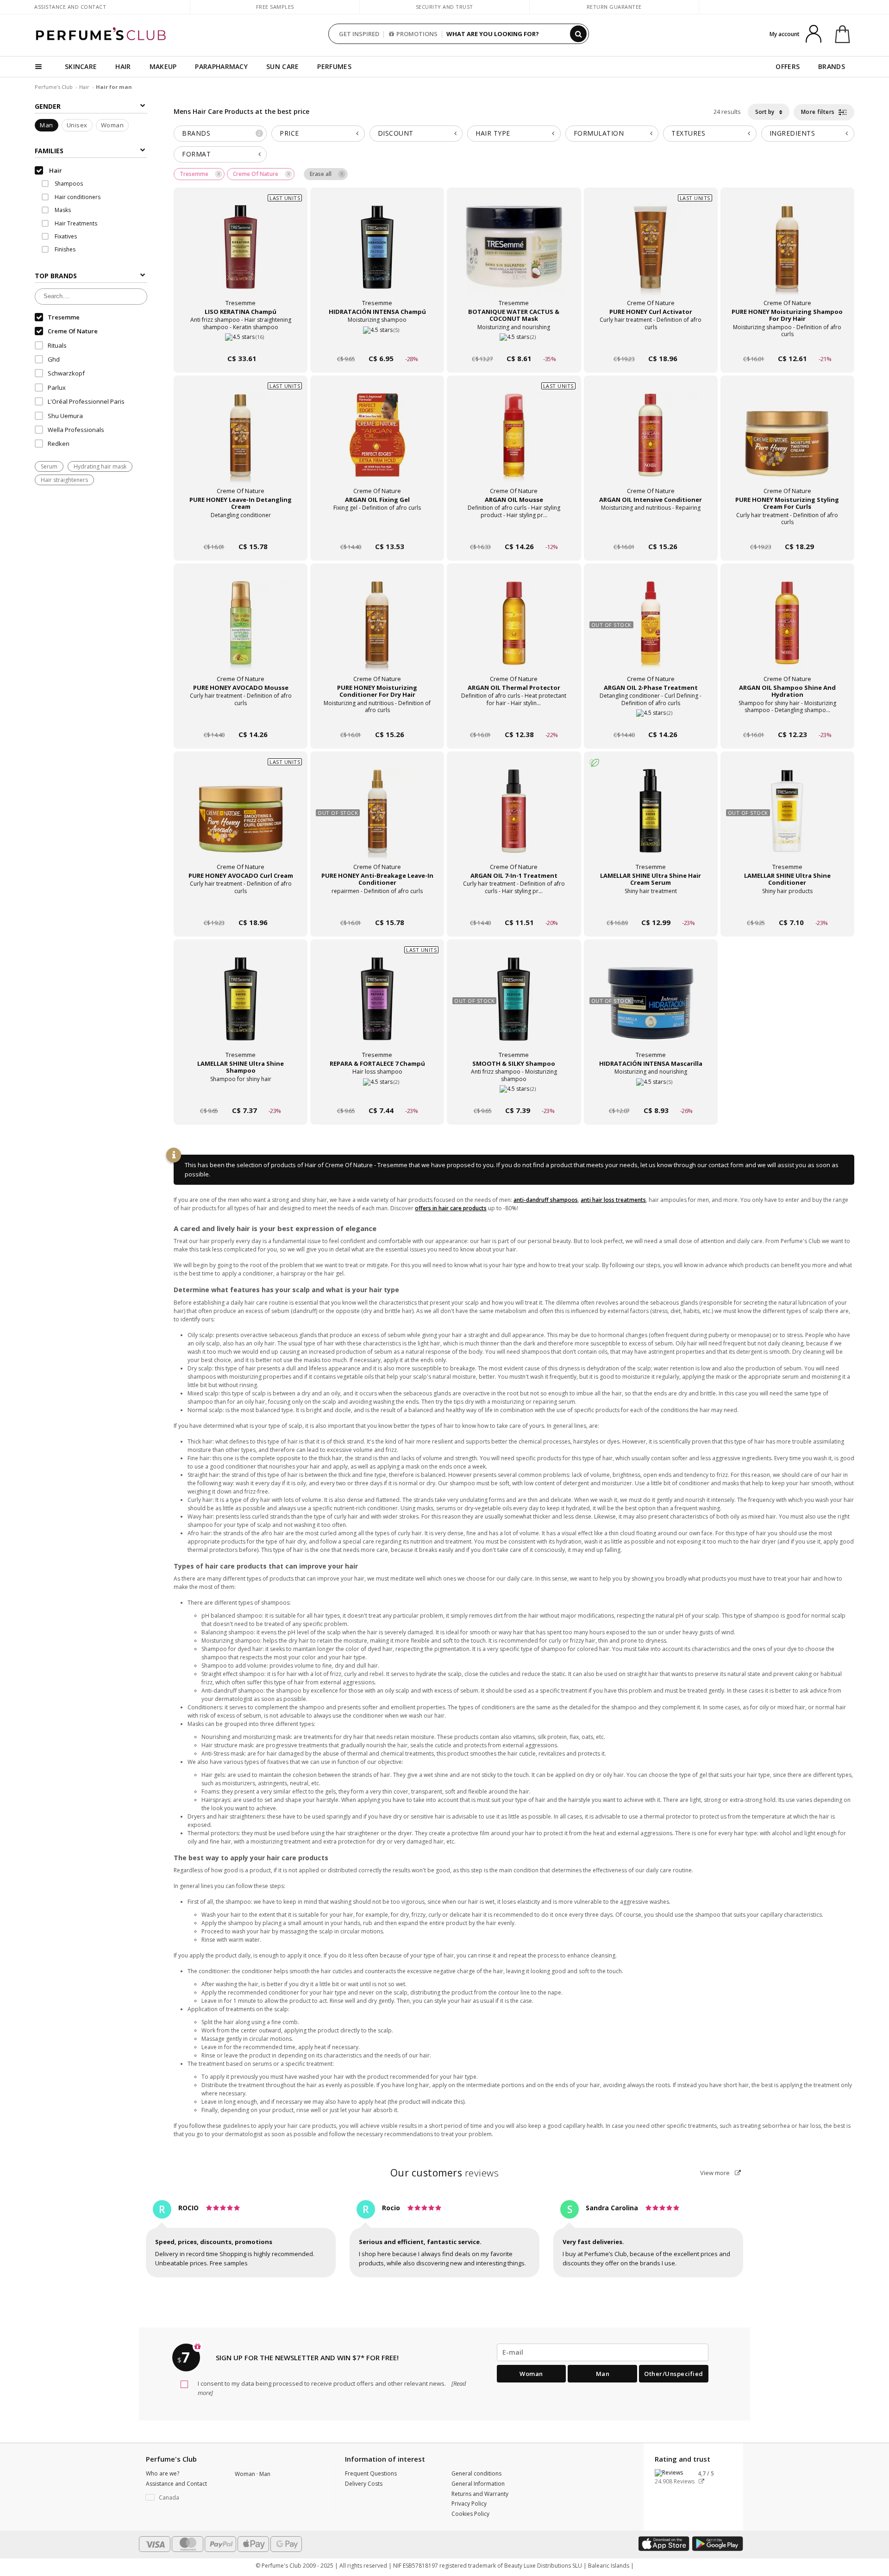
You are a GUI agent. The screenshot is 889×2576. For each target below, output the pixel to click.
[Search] (578, 34)
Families (49, 151)
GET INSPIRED (359, 34)
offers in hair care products (451, 1208)
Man (47, 125)
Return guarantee (614, 7)
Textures (688, 133)
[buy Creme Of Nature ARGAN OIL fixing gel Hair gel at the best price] (377, 444)
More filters (819, 112)
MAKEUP (163, 66)
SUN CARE (282, 66)
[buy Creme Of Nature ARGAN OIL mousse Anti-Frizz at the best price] (514, 444)
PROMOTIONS (417, 34)
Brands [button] (222, 133)
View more (716, 2173)
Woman (113, 125)
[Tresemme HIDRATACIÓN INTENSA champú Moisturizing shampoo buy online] (377, 341)
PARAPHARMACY (221, 66)
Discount (396, 133)
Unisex (77, 125)
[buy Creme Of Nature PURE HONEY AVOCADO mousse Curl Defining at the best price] (241, 632)
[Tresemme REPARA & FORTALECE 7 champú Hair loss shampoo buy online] (377, 1093)
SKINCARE (81, 66)
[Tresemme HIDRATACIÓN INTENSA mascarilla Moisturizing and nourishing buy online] (651, 1093)
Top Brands (56, 276)
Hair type (493, 133)
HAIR (123, 66)
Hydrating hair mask (100, 466)
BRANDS (832, 66)
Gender (48, 106)
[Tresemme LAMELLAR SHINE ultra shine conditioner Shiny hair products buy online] (787, 905)
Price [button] (289, 133)
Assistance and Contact (70, 7)
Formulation (599, 133)
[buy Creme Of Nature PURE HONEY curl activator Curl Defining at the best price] (651, 256)
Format (196, 154)
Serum (49, 466)
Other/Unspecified (674, 2374)
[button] (183, 2498)
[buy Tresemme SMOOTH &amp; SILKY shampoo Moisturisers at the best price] (514, 1008)
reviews (445, 2173)
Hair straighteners (64, 480)
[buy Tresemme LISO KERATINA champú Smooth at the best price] (241, 256)
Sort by (765, 112)
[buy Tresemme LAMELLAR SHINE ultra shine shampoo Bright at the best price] (241, 1008)
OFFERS (788, 66)
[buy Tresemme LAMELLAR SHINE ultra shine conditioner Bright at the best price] (787, 820)
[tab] (220, 134)
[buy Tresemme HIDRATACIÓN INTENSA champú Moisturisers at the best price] (377, 256)
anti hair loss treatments (613, 1200)
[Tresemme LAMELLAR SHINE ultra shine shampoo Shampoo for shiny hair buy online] (241, 1093)
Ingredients (792, 133)
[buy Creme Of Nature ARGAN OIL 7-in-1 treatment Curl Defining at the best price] (514, 820)
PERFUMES (334, 66)
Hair (84, 87)
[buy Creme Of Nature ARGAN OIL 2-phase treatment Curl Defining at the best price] (651, 632)
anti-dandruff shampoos (546, 1200)
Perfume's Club (54, 87)
